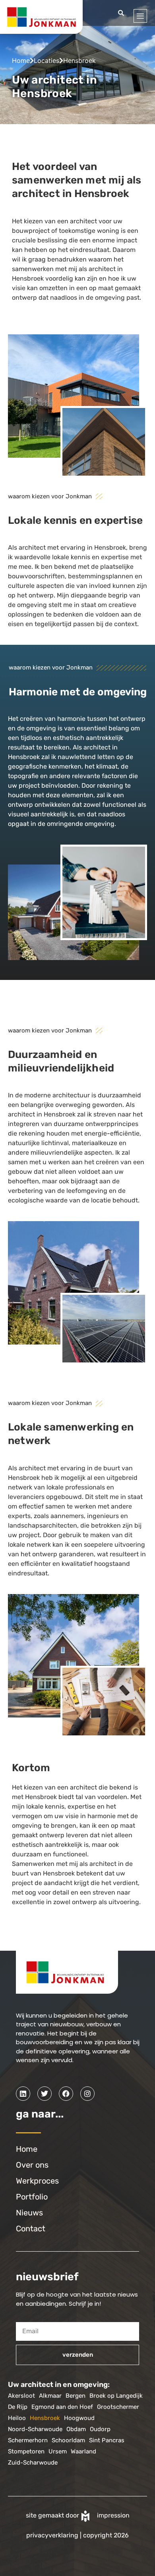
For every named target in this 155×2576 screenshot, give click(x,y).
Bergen (76, 2396)
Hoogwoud (79, 2418)
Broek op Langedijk (116, 2396)
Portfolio (32, 2197)
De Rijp (18, 2407)
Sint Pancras (107, 2440)
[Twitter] (45, 2094)
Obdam (76, 2429)
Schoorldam (68, 2440)
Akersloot (21, 2396)
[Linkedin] (23, 2094)
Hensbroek (45, 2418)
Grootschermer (118, 2407)
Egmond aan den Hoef (62, 2407)
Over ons (32, 2165)
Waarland (83, 2451)
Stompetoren (26, 2451)
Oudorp (100, 2429)
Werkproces (37, 2181)
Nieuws (29, 2213)
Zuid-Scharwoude (33, 2463)
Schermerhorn (28, 2440)
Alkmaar (50, 2396)
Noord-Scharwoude (35, 2429)
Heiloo (17, 2418)
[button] (121, 13)
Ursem (58, 2451)
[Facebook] (66, 2094)
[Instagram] (87, 2094)
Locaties (46, 60)
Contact (31, 2229)
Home (21, 60)
